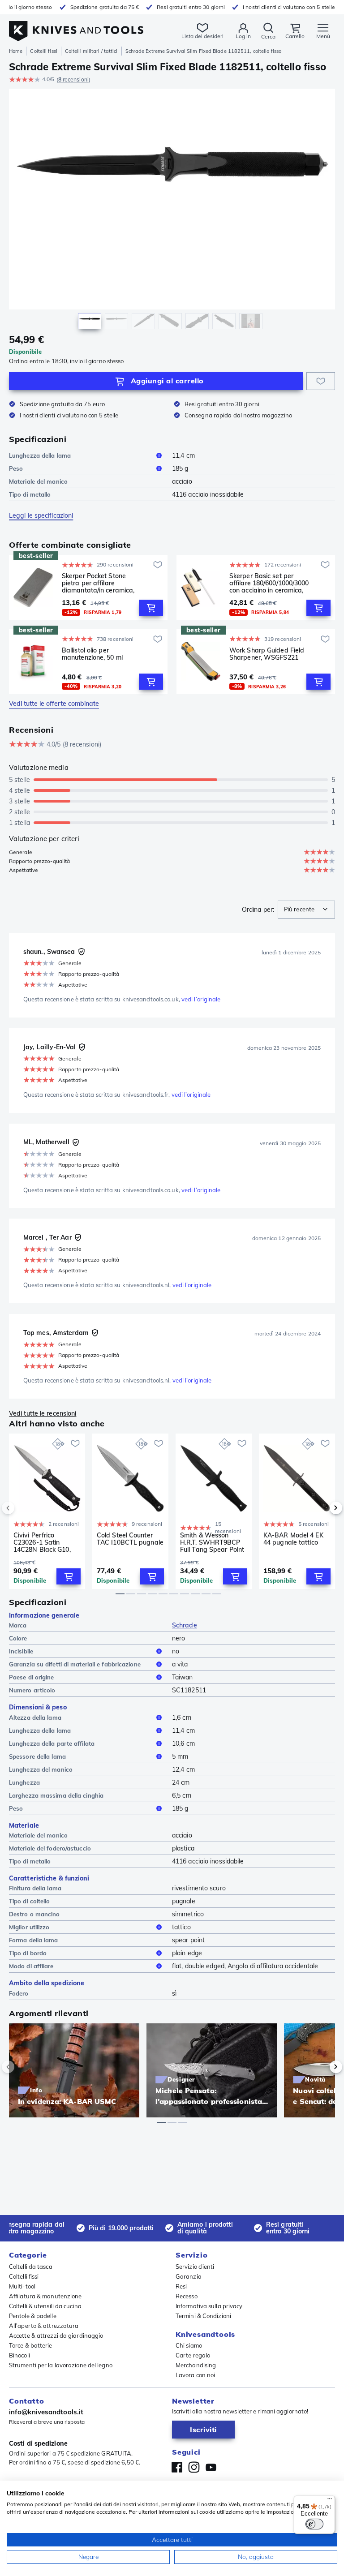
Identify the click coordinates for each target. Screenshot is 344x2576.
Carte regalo (193, 2355)
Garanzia (189, 2276)
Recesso (187, 2296)
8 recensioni (73, 79)
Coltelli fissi (43, 51)
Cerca (268, 36)
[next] (321, 1508)
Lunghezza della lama (40, 455)
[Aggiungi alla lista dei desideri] (321, 381)
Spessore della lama (37, 1756)
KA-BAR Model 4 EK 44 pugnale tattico (293, 1539)
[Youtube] (211, 2467)
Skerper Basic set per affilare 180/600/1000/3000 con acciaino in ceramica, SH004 (269, 583)
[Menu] (330, 2501)
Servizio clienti (195, 2267)
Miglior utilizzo (29, 1927)
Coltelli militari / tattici (91, 51)
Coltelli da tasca (31, 2267)
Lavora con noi (195, 2375)
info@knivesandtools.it (46, 2412)
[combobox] (306, 910)
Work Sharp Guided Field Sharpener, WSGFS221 (267, 654)
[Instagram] (194, 2467)
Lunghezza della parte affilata (52, 1743)
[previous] (23, 1508)
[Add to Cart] (151, 608)
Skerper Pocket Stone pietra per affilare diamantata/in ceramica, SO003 (98, 583)
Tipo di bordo (28, 1953)
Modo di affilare (31, 1966)
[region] (172, 211)
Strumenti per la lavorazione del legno (61, 2365)
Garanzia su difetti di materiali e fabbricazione (75, 1664)
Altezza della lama (35, 1717)
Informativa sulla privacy (209, 2306)
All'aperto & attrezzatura (44, 2326)
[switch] (314, 2524)
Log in (243, 36)
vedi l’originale (201, 999)
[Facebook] (177, 2467)
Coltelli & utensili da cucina (45, 2306)
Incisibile (21, 1651)
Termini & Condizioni (203, 2316)
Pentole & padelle (33, 2316)
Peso (16, 468)
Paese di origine (32, 1677)
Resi (181, 2286)
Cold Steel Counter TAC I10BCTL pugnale (130, 1539)
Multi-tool (22, 2286)
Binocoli (19, 2355)
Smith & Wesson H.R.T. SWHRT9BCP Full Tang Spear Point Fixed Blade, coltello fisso (212, 1542)
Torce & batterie (31, 2345)
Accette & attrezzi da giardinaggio (56, 2336)
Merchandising (196, 2365)
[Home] (76, 26)
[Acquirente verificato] (82, 952)
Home (16, 51)
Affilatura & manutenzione (45, 2296)
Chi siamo (189, 2345)
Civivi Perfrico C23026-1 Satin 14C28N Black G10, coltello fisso (42, 1542)
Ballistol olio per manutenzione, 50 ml (92, 654)
